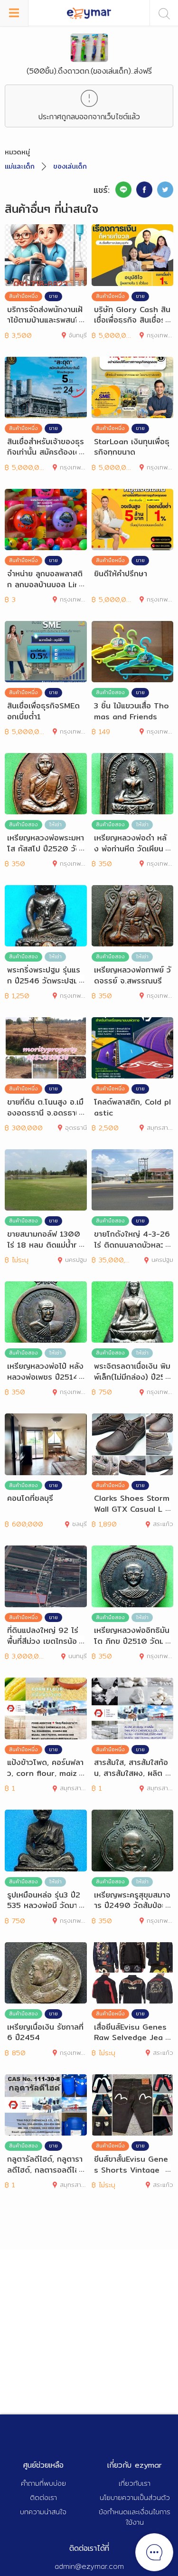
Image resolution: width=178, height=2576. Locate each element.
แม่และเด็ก (20, 166)
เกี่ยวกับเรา (135, 2483)
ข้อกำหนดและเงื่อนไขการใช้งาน (135, 2517)
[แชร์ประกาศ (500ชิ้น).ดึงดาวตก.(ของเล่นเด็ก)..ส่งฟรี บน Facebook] (144, 190)
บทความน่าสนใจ (43, 2512)
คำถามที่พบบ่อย (43, 2483)
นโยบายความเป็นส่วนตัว (135, 2497)
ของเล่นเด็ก (70, 166)
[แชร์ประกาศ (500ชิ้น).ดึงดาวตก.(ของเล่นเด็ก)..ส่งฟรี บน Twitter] (165, 190)
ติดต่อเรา (43, 2497)
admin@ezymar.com (89, 2566)
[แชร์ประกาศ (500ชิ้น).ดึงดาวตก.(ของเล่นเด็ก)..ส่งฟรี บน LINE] (123, 190)
